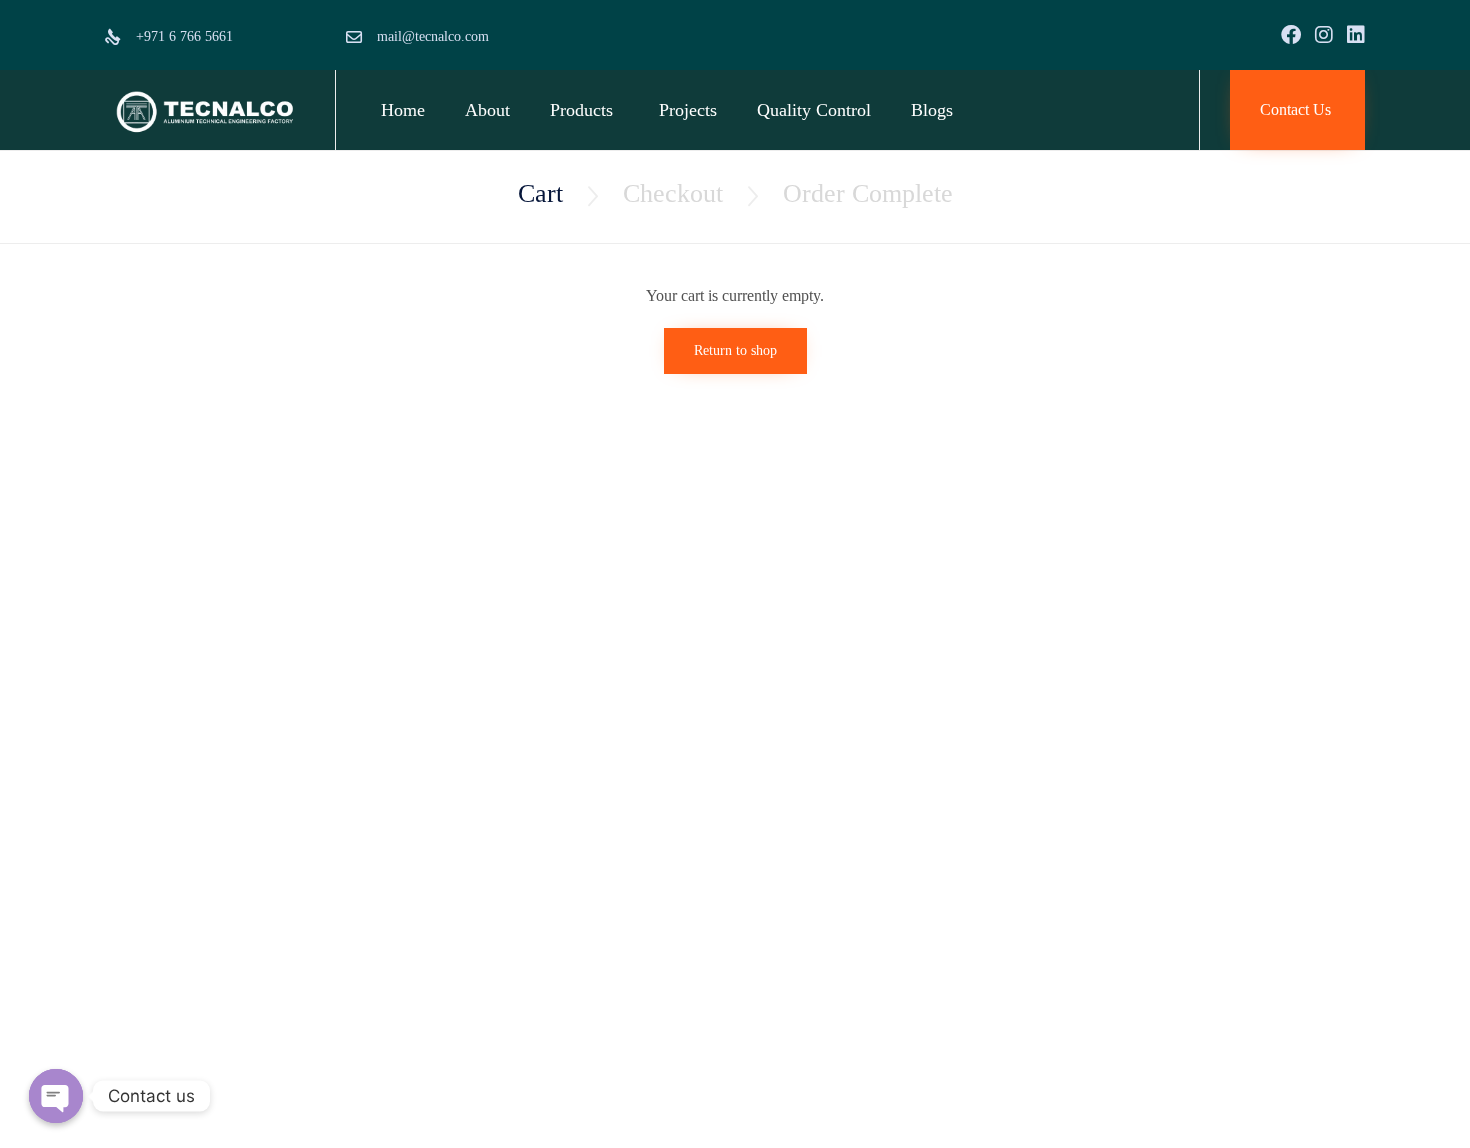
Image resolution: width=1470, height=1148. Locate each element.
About (487, 110)
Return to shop (735, 350)
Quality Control (814, 110)
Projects (688, 110)
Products (581, 110)
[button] (1297, 110)
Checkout (673, 193)
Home (403, 110)
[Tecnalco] (205, 109)
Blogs (932, 110)
